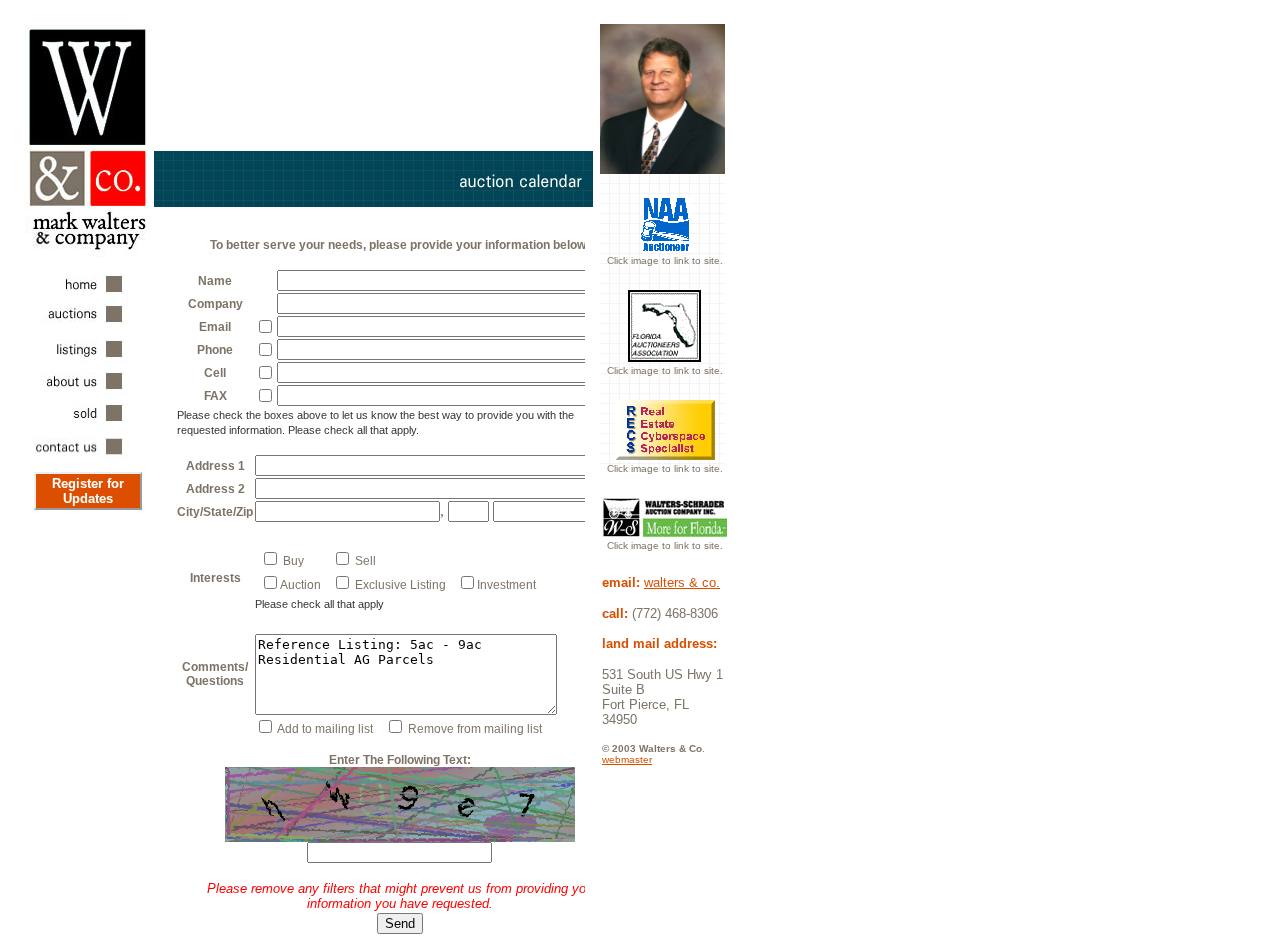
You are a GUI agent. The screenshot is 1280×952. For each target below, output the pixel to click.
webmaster (627, 759)
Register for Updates (88, 491)
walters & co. (682, 582)
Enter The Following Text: (400, 760)
